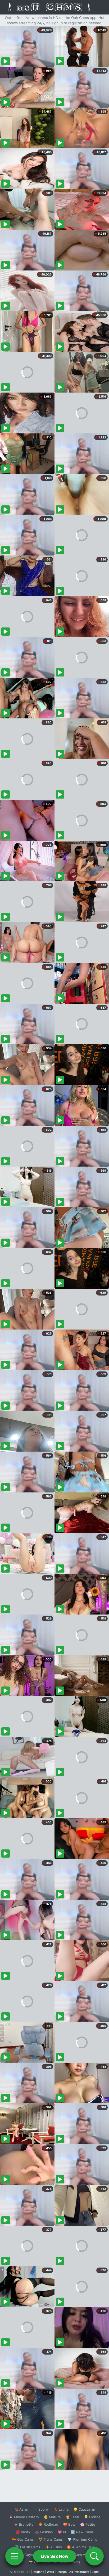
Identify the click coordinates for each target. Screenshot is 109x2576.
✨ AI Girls (53, 2547)
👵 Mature (52, 2517)
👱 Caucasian (84, 2509)
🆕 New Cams (82, 2532)
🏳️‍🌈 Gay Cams (23, 2539)
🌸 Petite (88, 2524)
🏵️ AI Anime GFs (80, 2547)
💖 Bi (62, 2532)
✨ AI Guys (24, 2555)
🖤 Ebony (41, 2509)
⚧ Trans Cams (51, 2539)
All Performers (79, 2572)
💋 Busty (23, 2532)
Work (50, 2572)
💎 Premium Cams (82, 2539)
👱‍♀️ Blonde (92, 2517)
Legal (96, 2572)
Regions (38, 2572)
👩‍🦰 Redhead (48, 2524)
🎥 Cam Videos (82, 2555)
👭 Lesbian (44, 2532)
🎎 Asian (21, 2509)
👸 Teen (72, 2517)
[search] (94, 2556)
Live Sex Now (55, 2556)
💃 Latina (61, 2509)
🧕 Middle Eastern (24, 2517)
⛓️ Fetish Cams (28, 2547)
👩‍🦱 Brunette (24, 2524)
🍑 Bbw (69, 2524)
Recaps (62, 2572)
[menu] (15, 2556)
